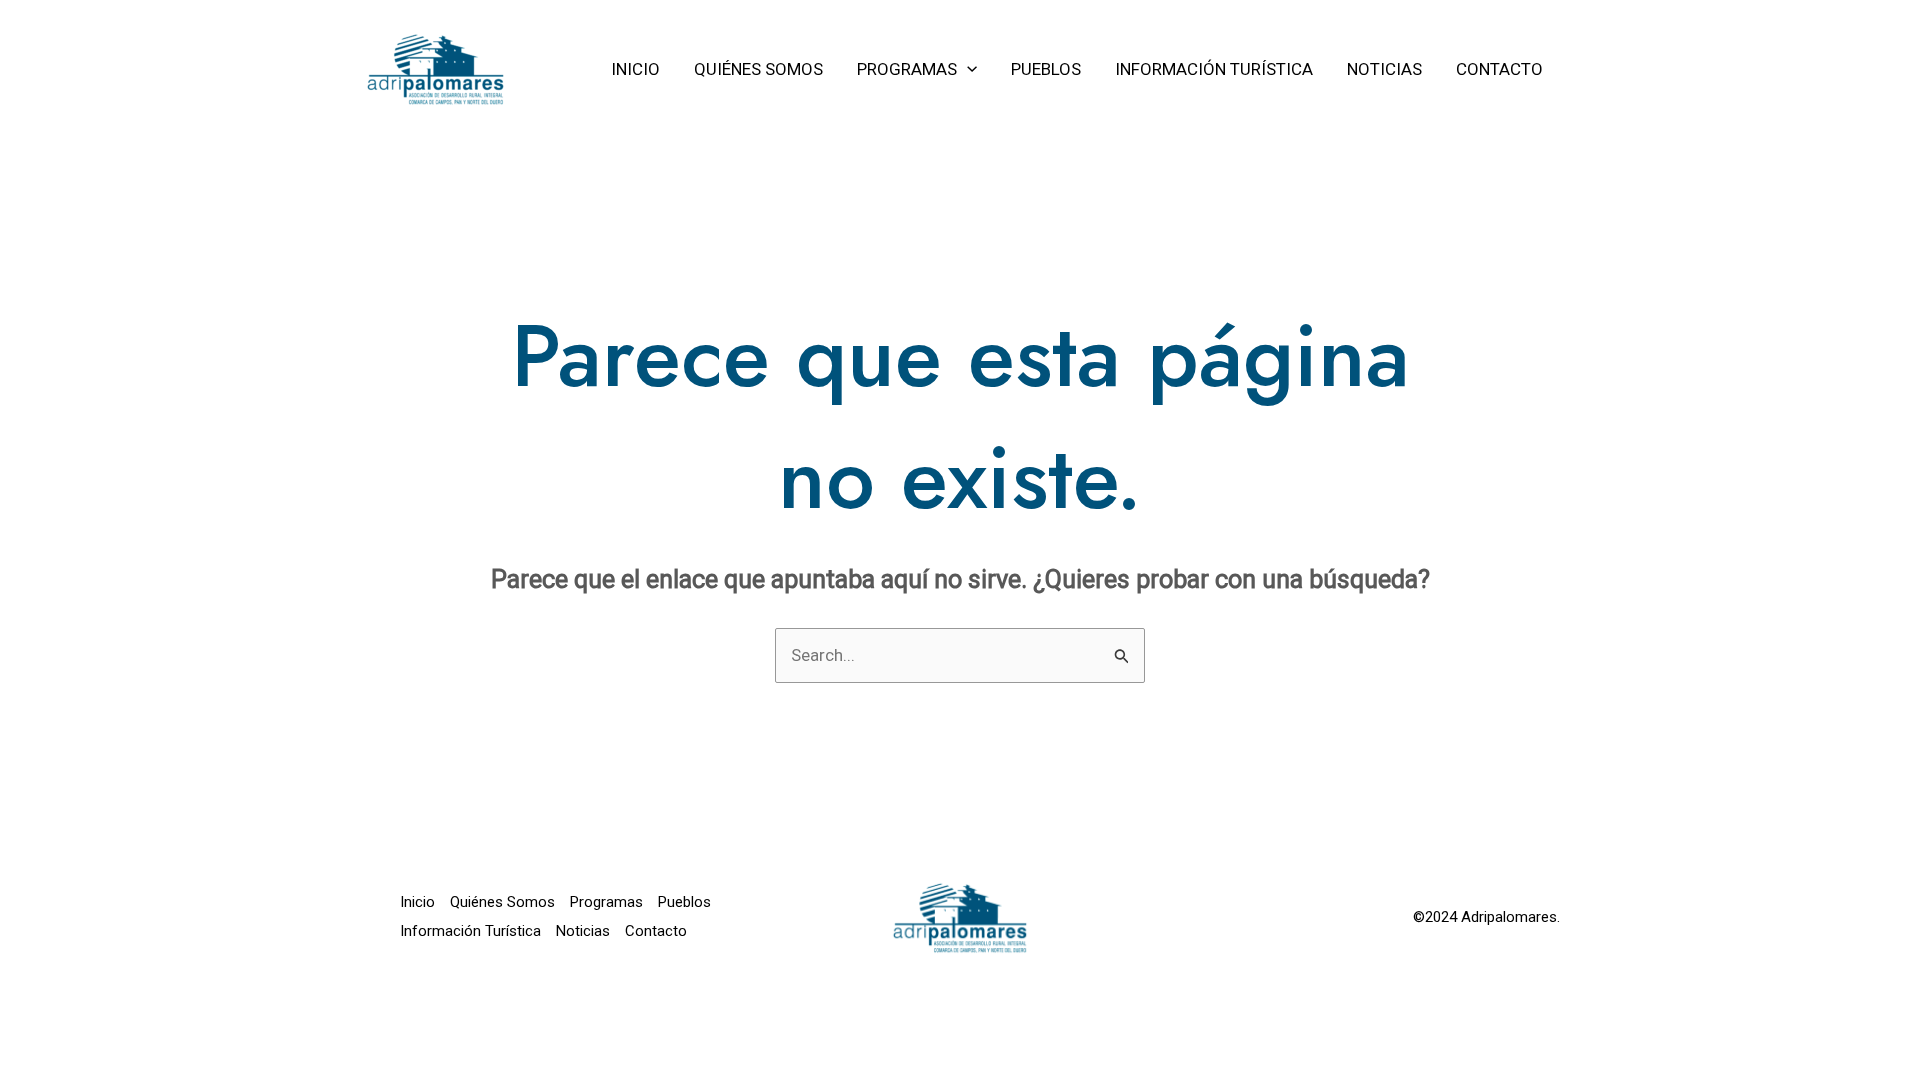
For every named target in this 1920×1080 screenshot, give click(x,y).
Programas (606, 902)
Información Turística (470, 931)
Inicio (417, 902)
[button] (967, 69)
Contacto (656, 931)
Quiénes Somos (502, 902)
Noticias (583, 931)
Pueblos (684, 902)
